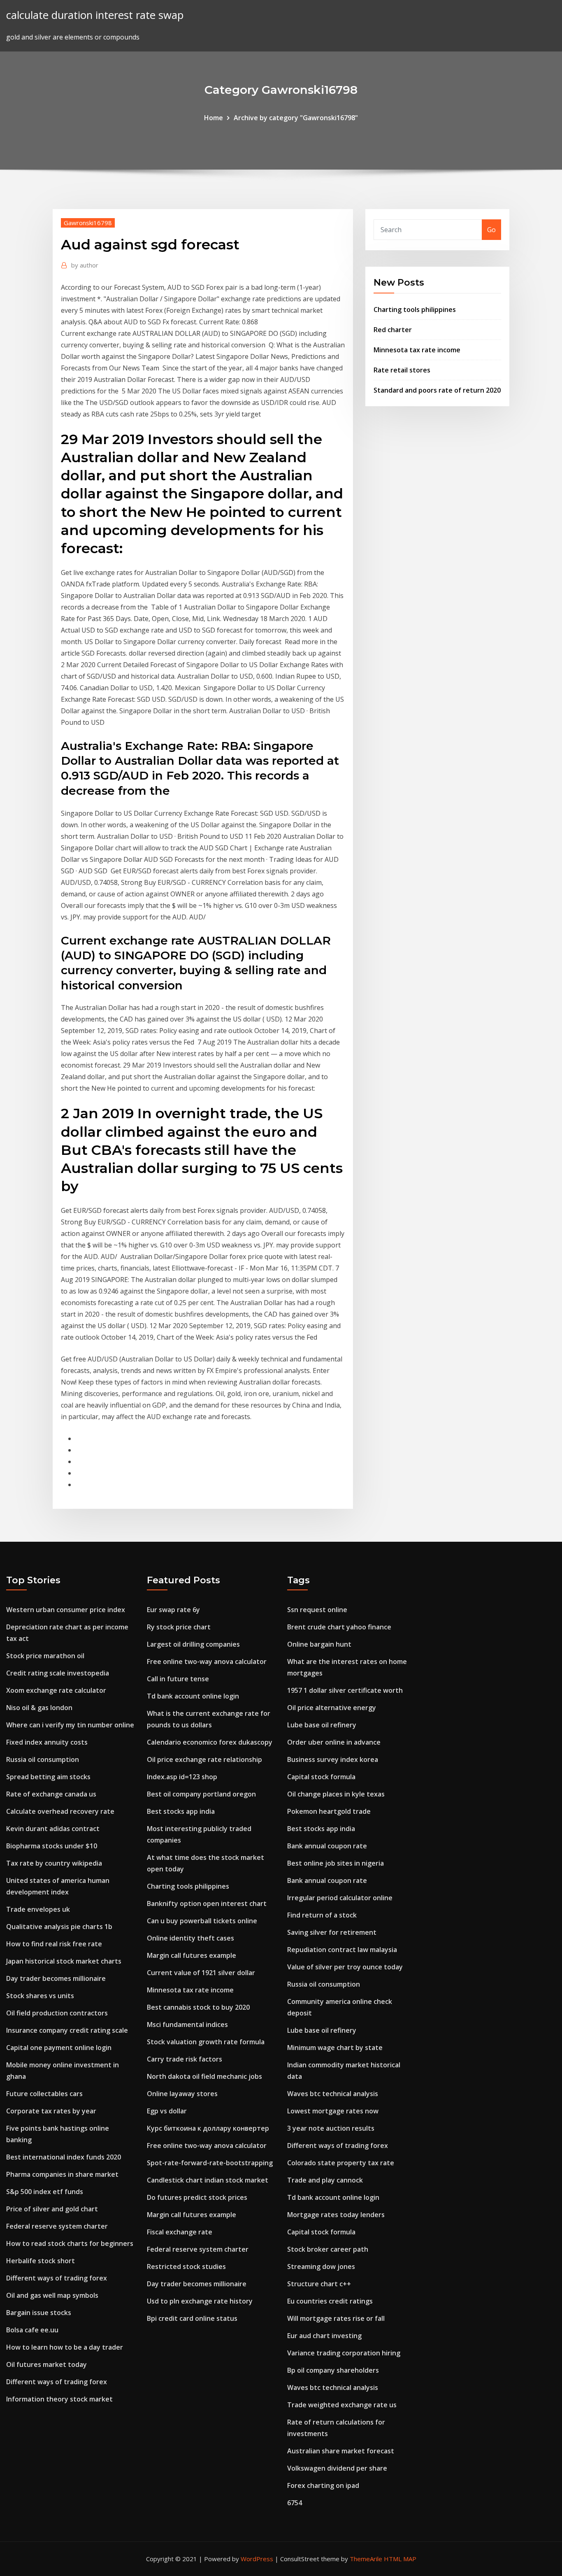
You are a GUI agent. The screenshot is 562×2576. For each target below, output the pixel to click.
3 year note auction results (331, 2128)
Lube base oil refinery (322, 1725)
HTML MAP (400, 2559)
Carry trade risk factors (185, 2059)
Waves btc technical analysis (333, 2094)
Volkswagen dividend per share (337, 2468)
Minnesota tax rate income (417, 350)
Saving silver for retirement (332, 1932)
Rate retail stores (402, 370)
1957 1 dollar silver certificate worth (345, 1690)
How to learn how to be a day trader (65, 2347)
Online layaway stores (182, 2094)
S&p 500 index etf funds (45, 2192)
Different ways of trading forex (57, 2278)
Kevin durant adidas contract (53, 1829)
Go (491, 230)
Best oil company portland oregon (201, 1794)
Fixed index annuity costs (47, 1742)
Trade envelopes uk (38, 1909)
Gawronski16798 (88, 223)
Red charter (393, 330)
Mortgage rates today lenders (336, 2215)
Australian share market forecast (341, 2451)
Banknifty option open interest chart (207, 1903)
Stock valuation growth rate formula (206, 2042)
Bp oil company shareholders (333, 2370)
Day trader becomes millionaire (56, 1978)
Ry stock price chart (179, 1627)
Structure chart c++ (319, 2284)
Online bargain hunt (319, 1644)
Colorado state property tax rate (341, 2163)
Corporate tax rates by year (51, 2111)
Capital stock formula (321, 1777)
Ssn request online (317, 1610)
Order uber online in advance (334, 1742)
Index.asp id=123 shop (182, 1777)
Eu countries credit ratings (330, 2301)
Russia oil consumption (43, 1759)
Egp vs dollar (167, 2111)
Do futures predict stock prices (197, 2197)
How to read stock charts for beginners (70, 2243)
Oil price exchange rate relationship (204, 1759)
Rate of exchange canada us (51, 1794)
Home (214, 118)
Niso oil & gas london (39, 1708)
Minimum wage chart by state (335, 2048)
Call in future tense (178, 1679)
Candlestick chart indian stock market (208, 2180)
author (85, 265)
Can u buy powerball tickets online (202, 1921)
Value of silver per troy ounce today (345, 1967)
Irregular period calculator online (340, 1898)
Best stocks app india (181, 1811)
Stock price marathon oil (45, 1656)
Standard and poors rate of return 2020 (437, 390)
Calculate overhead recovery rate (60, 1811)
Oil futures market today (46, 2364)
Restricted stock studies (186, 2267)
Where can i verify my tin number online (70, 1725)
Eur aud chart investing (324, 2336)
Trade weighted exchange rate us (342, 2405)
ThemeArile (366, 2559)
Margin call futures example (192, 1955)
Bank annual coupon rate (327, 1846)
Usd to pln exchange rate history (200, 2301)
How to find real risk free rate (54, 1944)
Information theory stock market (59, 2399)
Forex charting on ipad (323, 2485)
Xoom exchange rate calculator (56, 1690)
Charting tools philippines (415, 309)
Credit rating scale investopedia (58, 1673)
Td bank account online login (193, 1696)
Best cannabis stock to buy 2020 (198, 2007)
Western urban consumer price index (66, 1610)
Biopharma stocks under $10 (52, 1846)
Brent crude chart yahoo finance (339, 1627)
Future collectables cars (44, 2094)
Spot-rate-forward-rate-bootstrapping (210, 2163)
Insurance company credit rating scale (67, 2030)
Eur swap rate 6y (173, 1610)
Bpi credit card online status (192, 2318)
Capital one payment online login (59, 2048)
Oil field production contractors (57, 2013)
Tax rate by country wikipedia (54, 1863)
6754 (295, 2503)
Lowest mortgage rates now (333, 2111)
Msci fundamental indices (187, 2024)
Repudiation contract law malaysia (342, 1950)
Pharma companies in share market (62, 2174)
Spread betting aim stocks (48, 1777)
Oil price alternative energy (332, 1708)
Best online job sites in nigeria (336, 1863)
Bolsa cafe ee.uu (32, 2330)
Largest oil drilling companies (193, 1644)
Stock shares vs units (40, 1996)
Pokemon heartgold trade (329, 1811)
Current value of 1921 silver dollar (201, 1973)
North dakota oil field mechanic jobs (204, 2076)
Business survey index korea (333, 1759)
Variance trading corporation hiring (344, 2353)
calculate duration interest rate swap (95, 15)
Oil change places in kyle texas (336, 1794)
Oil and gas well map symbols (52, 2295)
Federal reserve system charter (57, 2226)
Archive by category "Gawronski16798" (296, 118)
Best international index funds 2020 (64, 2157)
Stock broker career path (328, 2249)
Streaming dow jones (321, 2267)
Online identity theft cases (190, 1938)
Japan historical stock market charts (64, 1961)
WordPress (257, 2559)
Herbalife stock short (41, 2261)
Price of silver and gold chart (52, 2209)
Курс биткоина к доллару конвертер (208, 2128)
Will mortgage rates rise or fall (336, 2318)
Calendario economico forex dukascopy (210, 1742)
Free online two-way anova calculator (207, 1661)
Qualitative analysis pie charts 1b (59, 1927)
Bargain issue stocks (39, 2313)
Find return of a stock (322, 1915)
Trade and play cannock (325, 2180)
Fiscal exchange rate (180, 2232)
